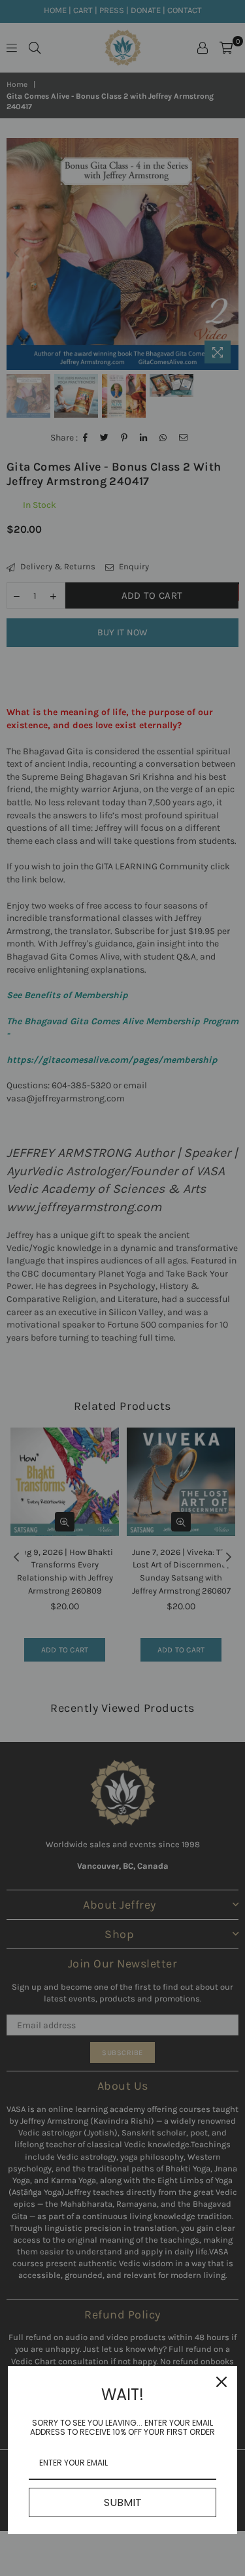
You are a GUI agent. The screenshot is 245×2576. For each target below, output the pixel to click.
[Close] (221, 2382)
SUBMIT (123, 2502)
